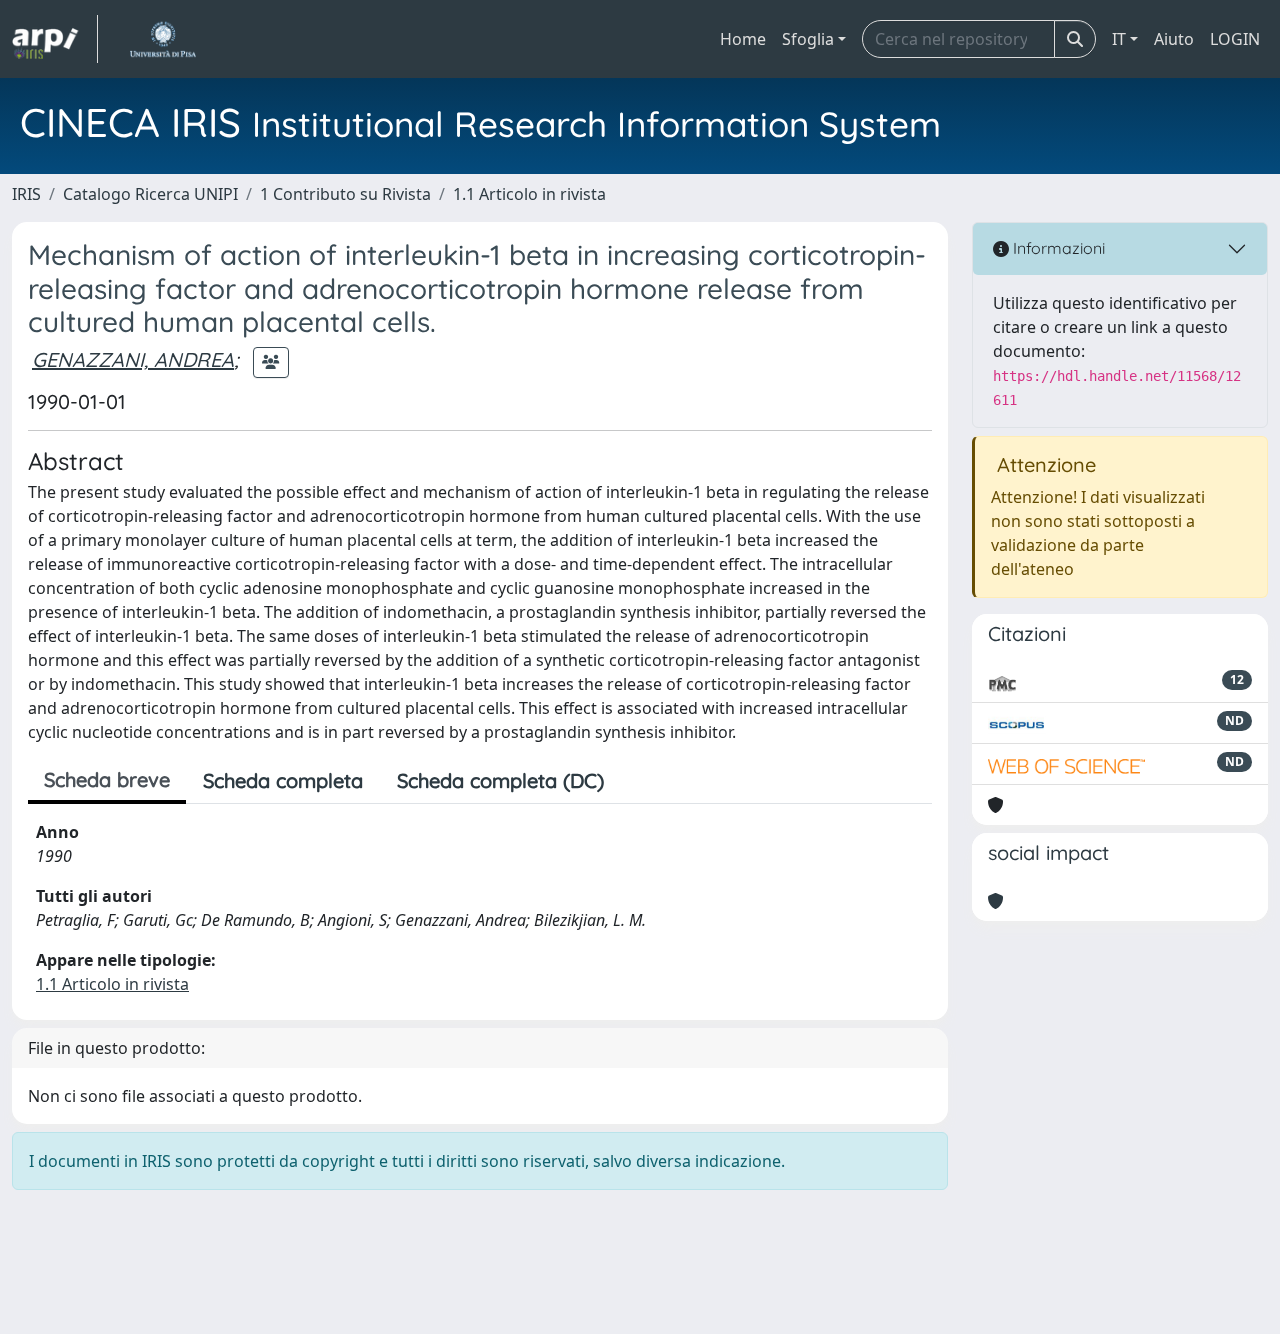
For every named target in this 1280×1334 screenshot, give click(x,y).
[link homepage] (55, 39)
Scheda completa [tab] (283, 780)
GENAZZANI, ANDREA (133, 359)
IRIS (26, 194)
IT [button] (1119, 39)
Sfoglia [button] (808, 39)
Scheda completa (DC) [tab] (500, 780)
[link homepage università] (162, 39)
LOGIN (1235, 39)
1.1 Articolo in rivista (529, 194)
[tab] (638, 781)
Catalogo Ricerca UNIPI (150, 194)
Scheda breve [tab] (107, 779)
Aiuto (1174, 39)
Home (743, 39)
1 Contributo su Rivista (345, 194)
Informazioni (1057, 248)
